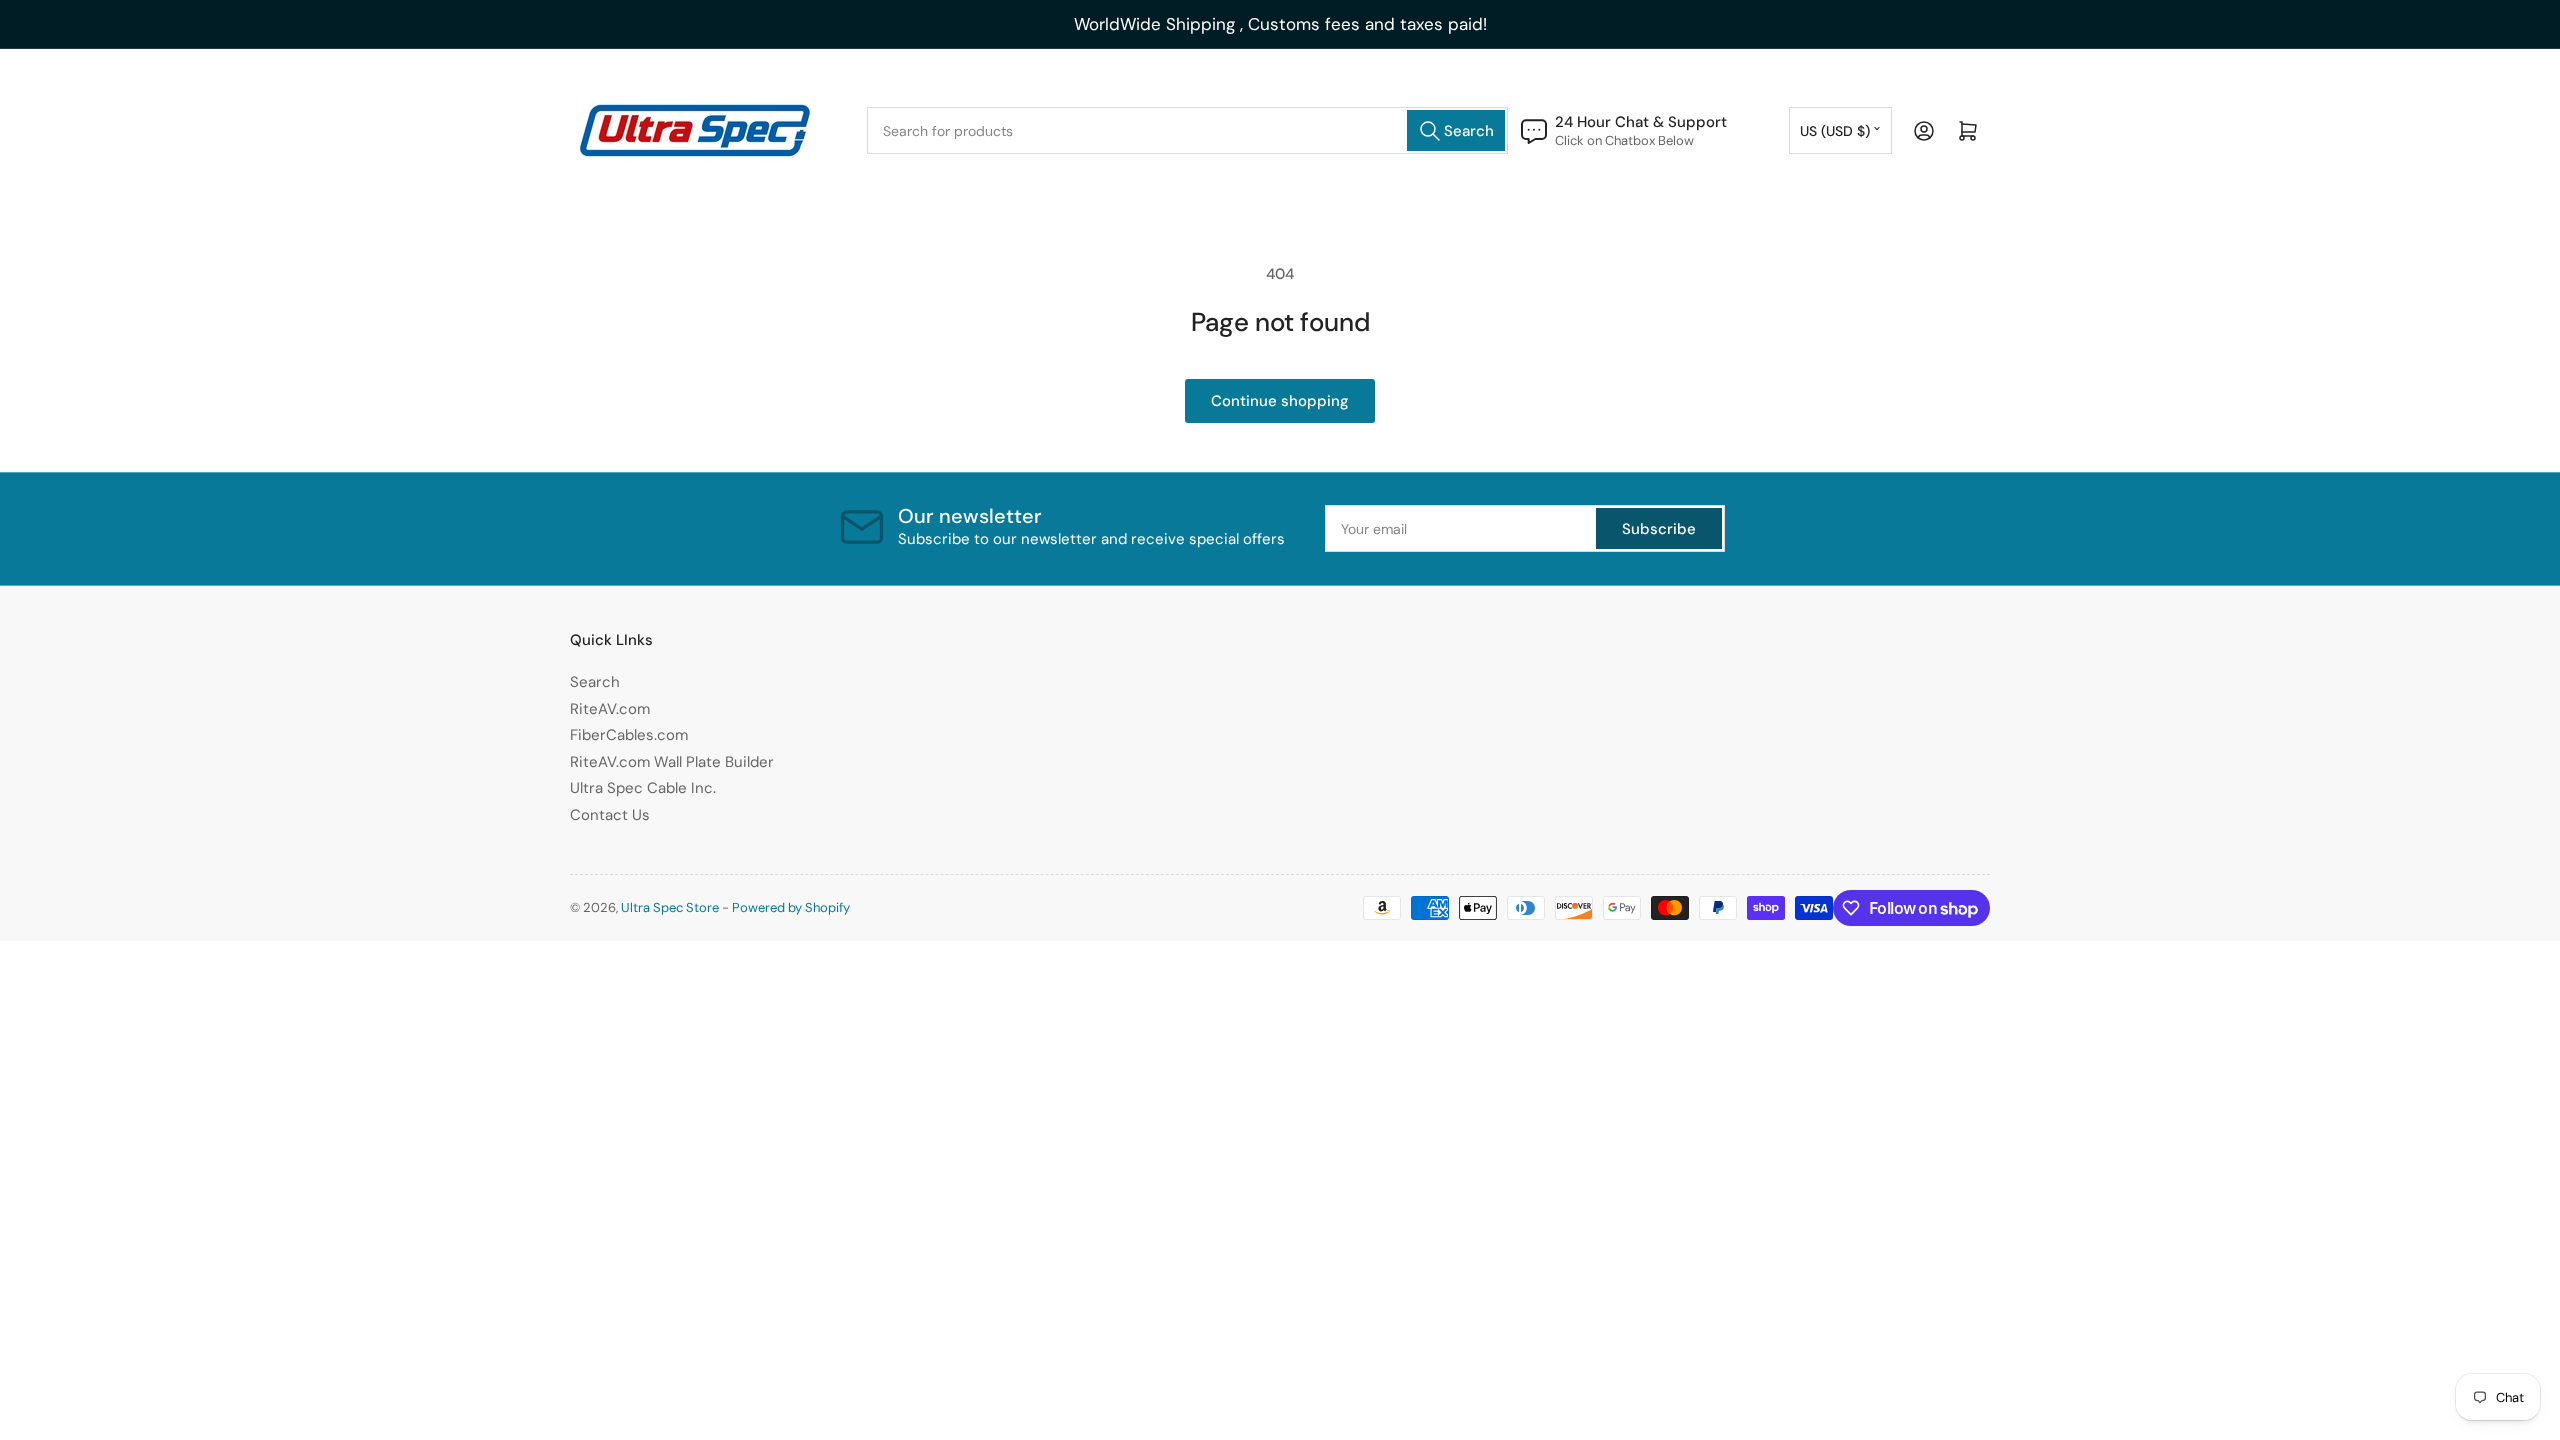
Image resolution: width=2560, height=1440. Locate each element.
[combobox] (1187, 130)
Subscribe (1659, 529)
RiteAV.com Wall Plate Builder (672, 762)
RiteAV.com (610, 709)
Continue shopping (1280, 401)
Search (595, 682)
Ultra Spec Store (670, 907)
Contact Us (610, 815)
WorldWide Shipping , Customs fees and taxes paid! (1280, 24)
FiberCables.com (629, 735)
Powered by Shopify (791, 907)
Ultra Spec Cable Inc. (643, 788)
